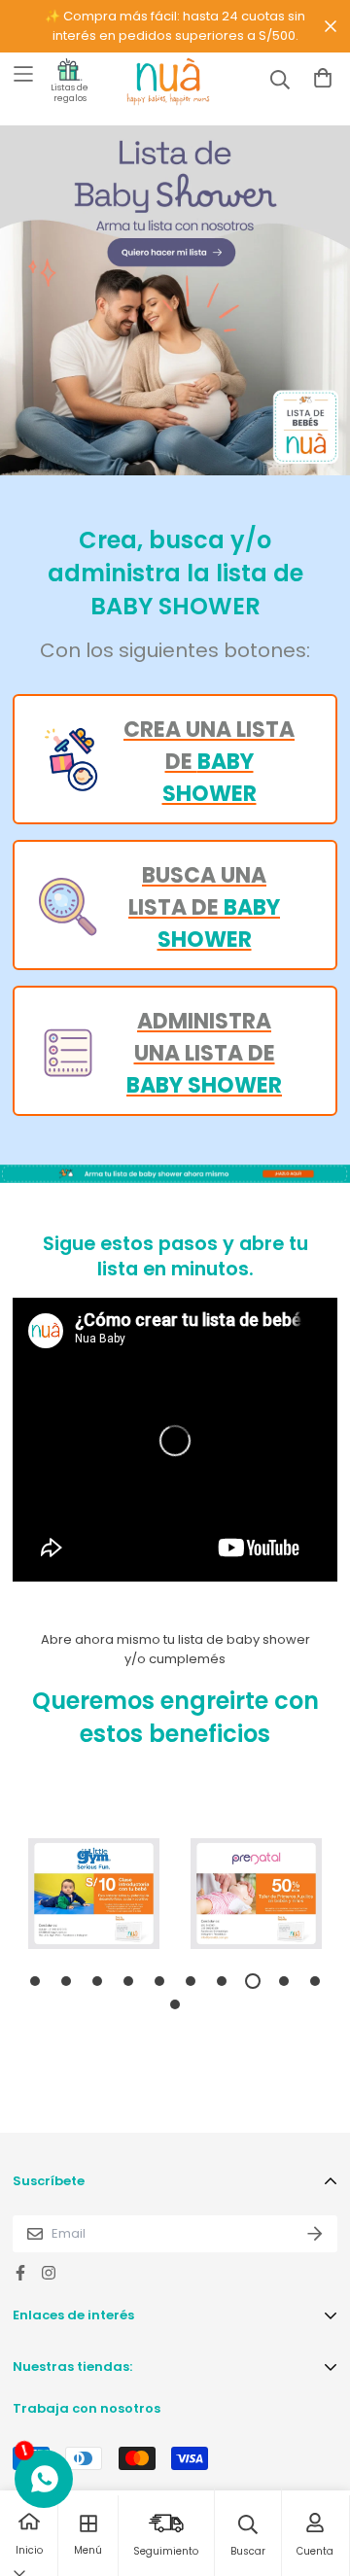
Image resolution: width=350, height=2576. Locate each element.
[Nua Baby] (151, 82)
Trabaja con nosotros (87, 2408)
